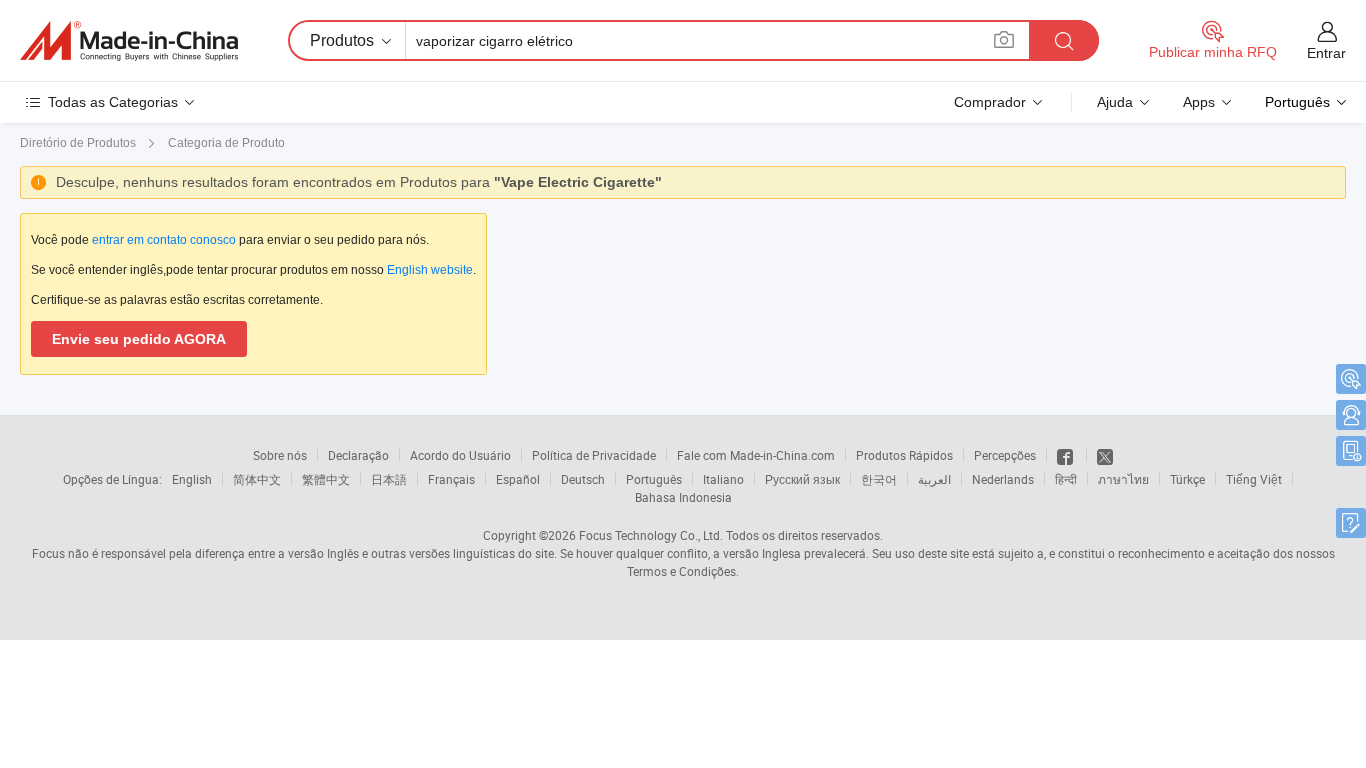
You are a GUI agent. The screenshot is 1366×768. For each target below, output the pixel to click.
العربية (934, 479)
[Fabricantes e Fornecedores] (129, 41)
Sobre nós (280, 455)
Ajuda (1115, 102)
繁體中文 (326, 479)
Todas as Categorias (113, 102)
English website (430, 270)
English (192, 479)
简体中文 (257, 479)
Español (518, 479)
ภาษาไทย (1123, 479)
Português (654, 479)
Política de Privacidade (594, 455)
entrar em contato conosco (164, 240)
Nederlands (1003, 479)
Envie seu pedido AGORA (139, 339)
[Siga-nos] (1105, 455)
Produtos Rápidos (904, 455)
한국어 (879, 479)
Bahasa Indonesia (683, 497)
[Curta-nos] (1066, 455)
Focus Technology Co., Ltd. (651, 535)
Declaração (358, 455)
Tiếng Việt (1254, 479)
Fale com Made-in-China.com (756, 455)
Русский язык (802, 479)
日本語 (389, 479)
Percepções (1005, 455)
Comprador (990, 102)
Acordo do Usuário (460, 455)
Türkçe (1187, 479)
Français (451, 479)
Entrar (1326, 53)
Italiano (723, 479)
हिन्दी (1066, 479)
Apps (1199, 102)
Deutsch (583, 479)
